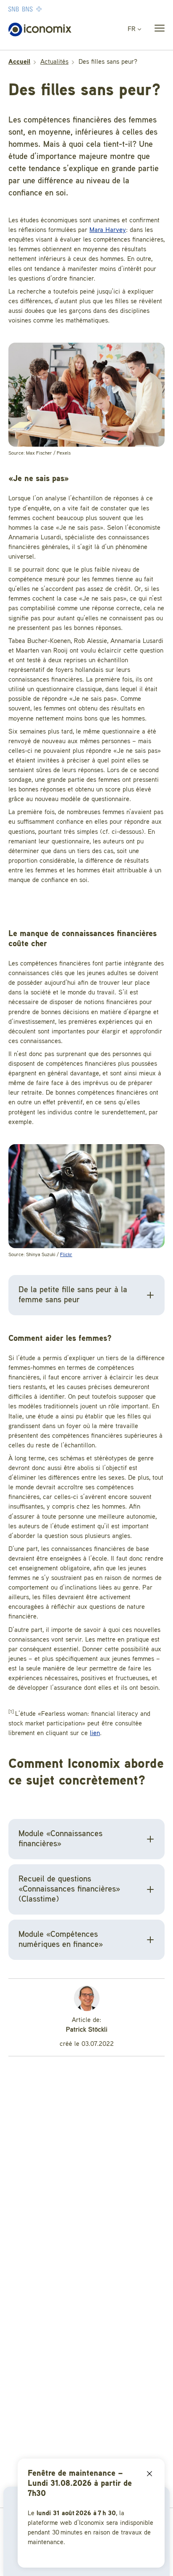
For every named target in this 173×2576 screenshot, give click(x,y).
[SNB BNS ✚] (50, 9)
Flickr (66, 1255)
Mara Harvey (108, 230)
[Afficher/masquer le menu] (157, 30)
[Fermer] (149, 2474)
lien (95, 1733)
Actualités (54, 62)
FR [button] (133, 29)
